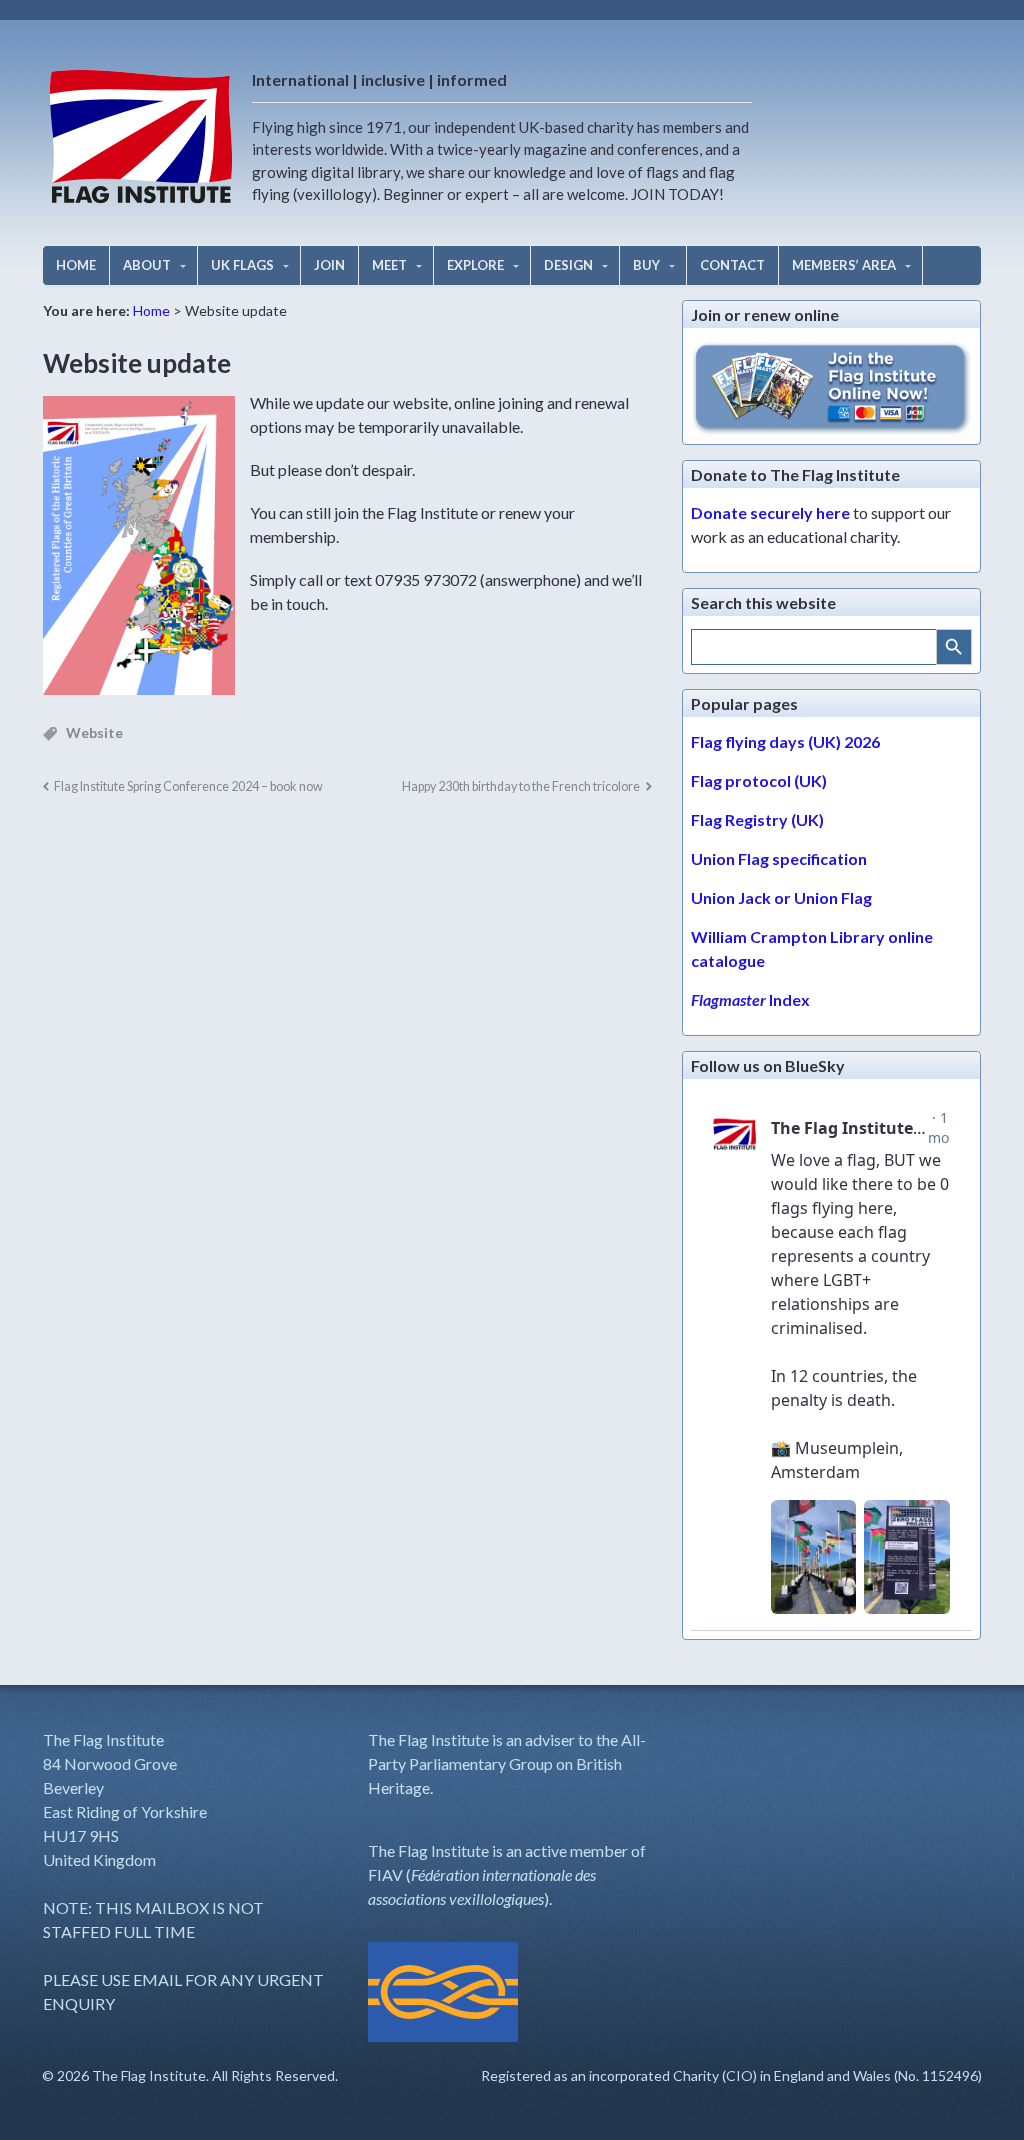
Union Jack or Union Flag (781, 897)
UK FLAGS (242, 265)
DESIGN (568, 265)
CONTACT (732, 265)
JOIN (329, 265)
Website (94, 732)
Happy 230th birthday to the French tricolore (521, 786)
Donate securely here (770, 512)
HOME (76, 265)
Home (151, 310)
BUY (646, 265)
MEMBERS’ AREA (844, 265)
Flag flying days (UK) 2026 (785, 741)
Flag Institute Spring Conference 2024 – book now (188, 786)
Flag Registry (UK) (757, 819)
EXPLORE (475, 265)
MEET (389, 265)
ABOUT (147, 265)
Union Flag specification (779, 858)
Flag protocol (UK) (759, 780)
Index (750, 999)
